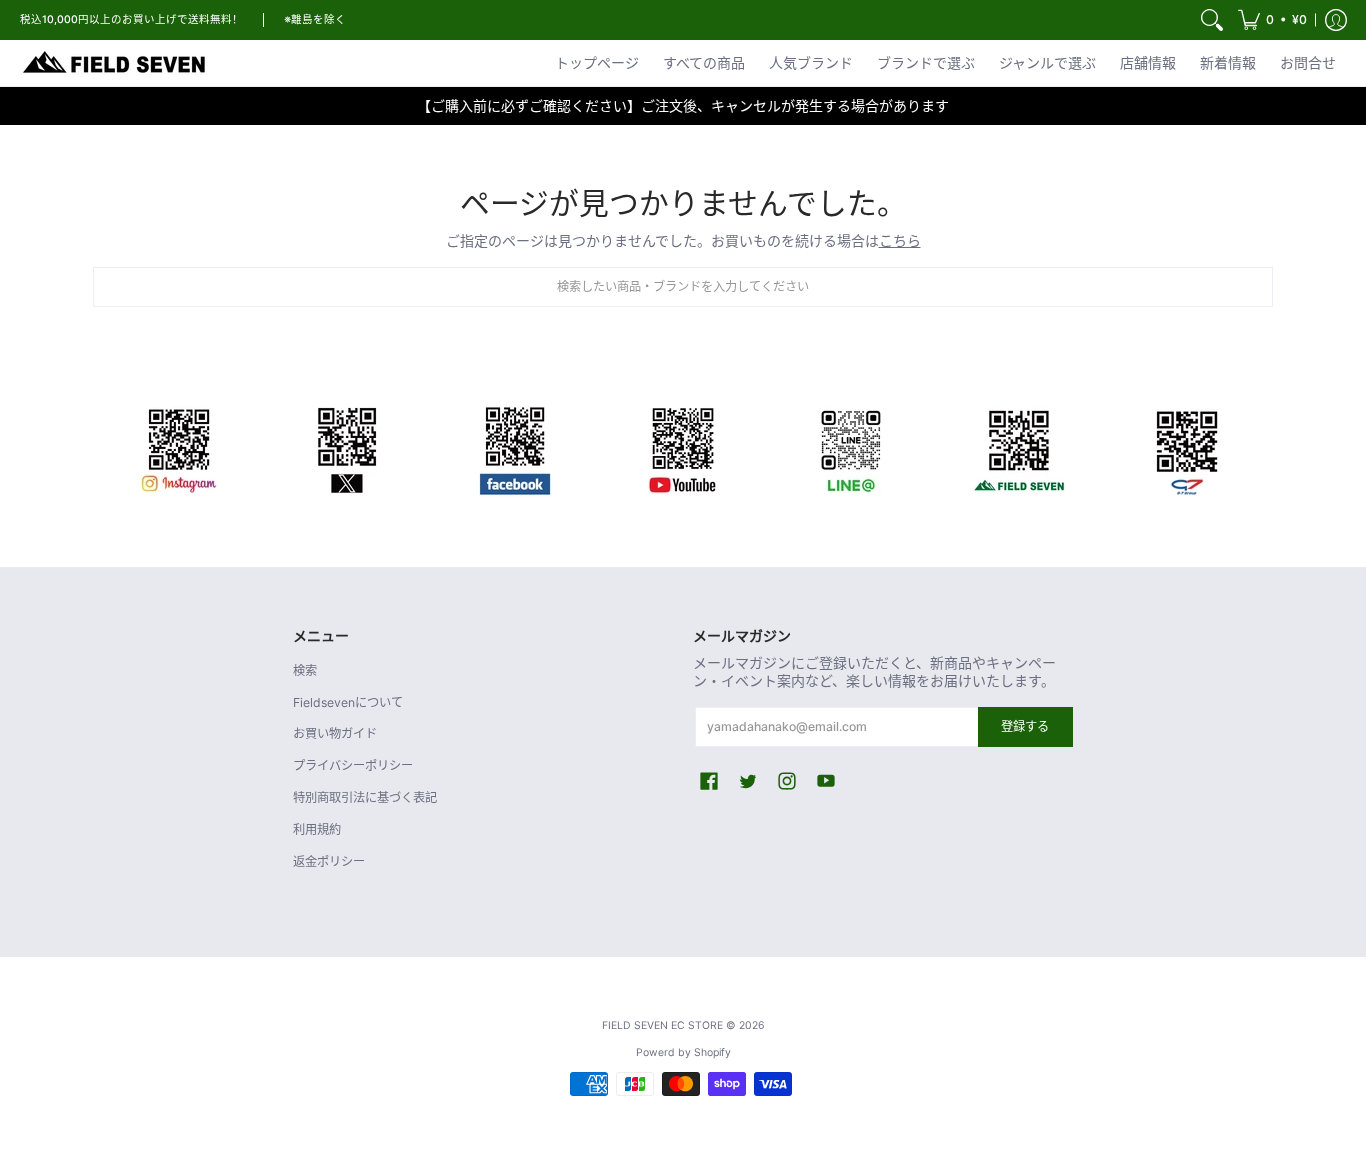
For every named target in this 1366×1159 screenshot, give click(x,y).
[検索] (1212, 20)
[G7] (1187, 447)
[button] (1272, 20)
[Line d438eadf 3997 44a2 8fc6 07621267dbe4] (851, 447)
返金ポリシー (329, 861)
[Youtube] (683, 447)
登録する (1025, 726)
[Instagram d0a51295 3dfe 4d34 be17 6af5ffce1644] (179, 447)
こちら (900, 240)
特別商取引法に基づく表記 (365, 797)
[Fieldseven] (1019, 447)
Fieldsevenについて (348, 702)
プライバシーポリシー (353, 765)
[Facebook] (515, 447)
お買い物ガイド (335, 733)
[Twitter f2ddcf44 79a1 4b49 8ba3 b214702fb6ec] (347, 447)
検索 (305, 670)
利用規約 (317, 829)
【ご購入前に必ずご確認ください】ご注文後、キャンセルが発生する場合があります (683, 105)
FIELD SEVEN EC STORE (662, 1025)
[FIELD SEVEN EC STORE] (115, 63)
